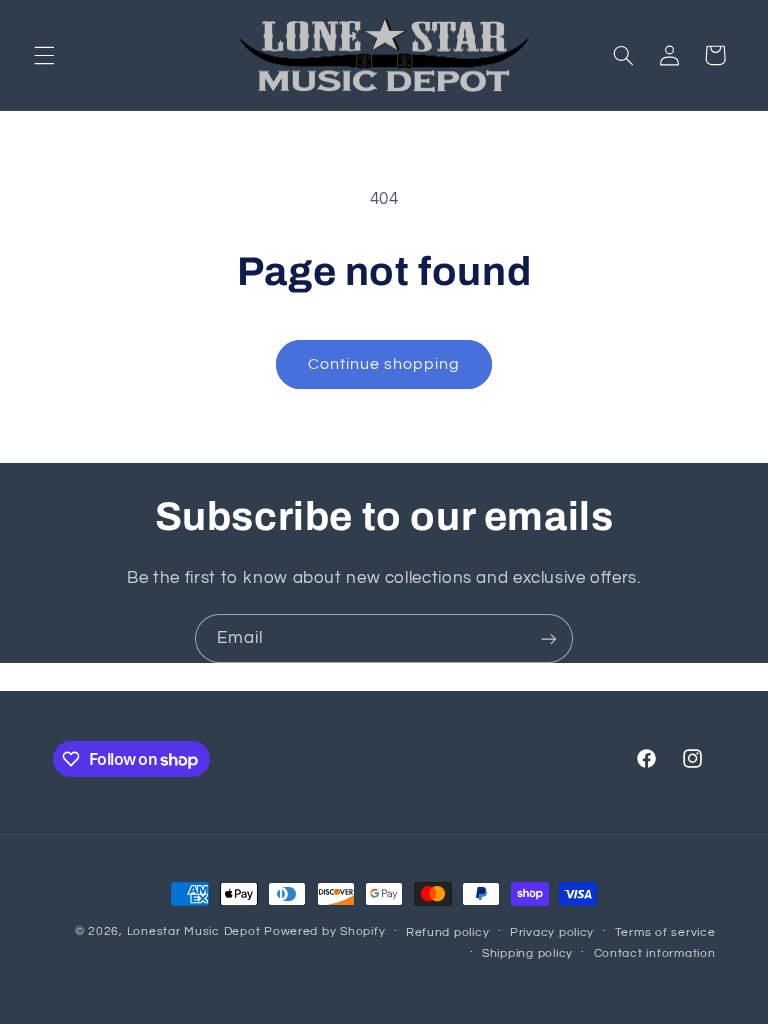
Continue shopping (384, 364)
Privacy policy (552, 932)
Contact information (655, 953)
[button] (44, 55)
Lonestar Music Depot (194, 931)
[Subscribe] (549, 638)
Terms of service (665, 932)
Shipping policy (527, 953)
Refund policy (448, 932)
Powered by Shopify (324, 931)
